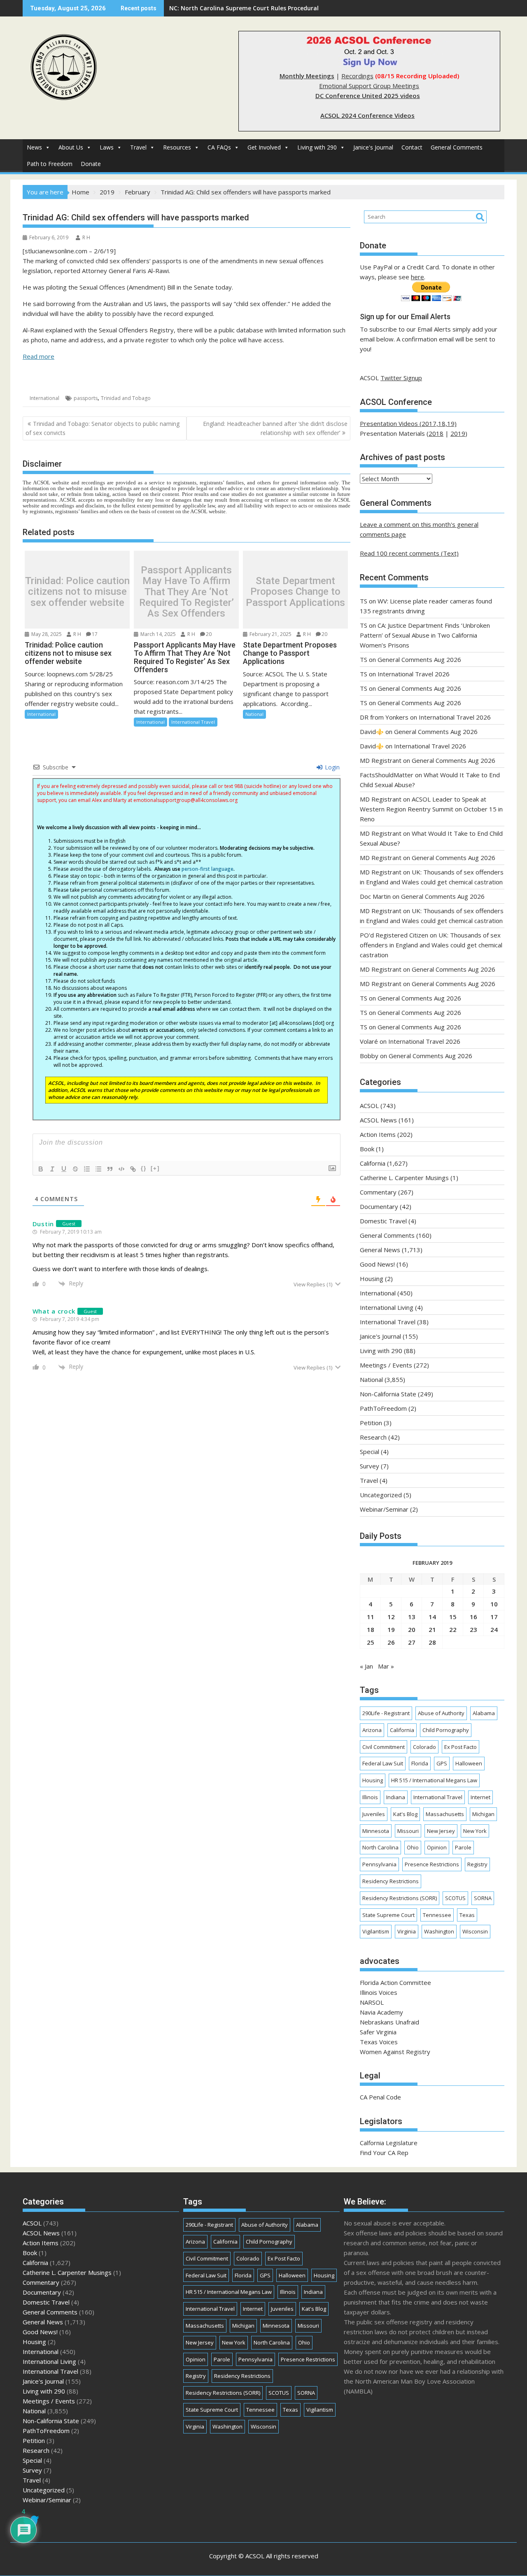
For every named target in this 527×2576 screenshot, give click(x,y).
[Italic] (52, 1169)
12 (391, 1617)
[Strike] (75, 1169)
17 (95, 634)
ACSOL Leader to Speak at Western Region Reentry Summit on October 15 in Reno (431, 809)
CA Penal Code (380, 2097)
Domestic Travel (383, 1221)
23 (473, 1629)
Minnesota (376, 1831)
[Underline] (64, 1169)
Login (331, 767)
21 (432, 1629)
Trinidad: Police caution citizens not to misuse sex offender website (77, 592)
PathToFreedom (383, 1408)
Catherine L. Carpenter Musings (404, 1178)
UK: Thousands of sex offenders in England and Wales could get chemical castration (291, 8)
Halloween (469, 1763)
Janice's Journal (373, 147)
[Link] (133, 1169)
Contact (412, 147)
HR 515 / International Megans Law (434, 1780)
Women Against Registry (395, 2052)
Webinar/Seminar (384, 1509)
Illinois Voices (379, 1992)
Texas (467, 1915)
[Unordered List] (98, 1169)
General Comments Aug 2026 (419, 659)
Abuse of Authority (441, 1713)
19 (391, 1629)
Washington (439, 1931)
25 (371, 1642)
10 (494, 1604)
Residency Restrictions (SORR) (400, 1898)
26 (391, 1642)
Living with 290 (317, 147)
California (373, 1163)
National (254, 714)
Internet (480, 1797)
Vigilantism (376, 1931)
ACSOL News (378, 1120)
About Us (71, 147)
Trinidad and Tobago (126, 398)
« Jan (366, 1666)
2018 (436, 433)
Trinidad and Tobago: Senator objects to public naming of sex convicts (103, 428)
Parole (463, 1847)
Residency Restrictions (391, 1881)
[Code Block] (121, 1169)
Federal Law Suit (383, 1763)
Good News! (377, 1264)
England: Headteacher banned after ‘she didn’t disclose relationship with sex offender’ (275, 428)
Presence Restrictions (432, 1864)
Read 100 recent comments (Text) (409, 553)
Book (367, 1149)
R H (86, 237)
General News (380, 1250)
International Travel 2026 (414, 674)
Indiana (396, 1797)
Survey (370, 1466)
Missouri (408, 1831)
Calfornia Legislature (389, 2143)
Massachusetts (445, 1814)
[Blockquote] (110, 1169)
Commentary (378, 1192)
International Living (387, 1307)
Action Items (378, 1134)
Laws (107, 147)
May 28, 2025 (46, 634)
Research (373, 1437)
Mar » (386, 1666)
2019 (458, 433)
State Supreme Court (388, 1915)
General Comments (457, 147)
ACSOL (369, 1106)
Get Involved (264, 147)
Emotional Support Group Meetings (369, 86)
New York (475, 1831)
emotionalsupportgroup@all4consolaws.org (185, 800)
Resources (177, 147)
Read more (38, 356)
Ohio (413, 1847)
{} (144, 1168)
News (34, 147)
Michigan (483, 1814)
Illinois (370, 1797)
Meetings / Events (386, 1365)
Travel (138, 147)
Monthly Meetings (307, 76)
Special (370, 1452)
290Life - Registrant (386, 1713)
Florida (420, 1763)
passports (86, 398)
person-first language (208, 869)
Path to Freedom (50, 164)
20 (209, 634)
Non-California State (388, 1394)
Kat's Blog (405, 1814)
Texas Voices (379, 2042)
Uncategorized (381, 1495)
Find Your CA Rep (384, 2153)
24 (494, 1629)
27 (412, 1642)
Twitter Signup (401, 378)
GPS (442, 1763)
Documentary (379, 1206)
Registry (477, 1864)
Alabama (484, 1713)
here (417, 277)
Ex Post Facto (461, 1747)
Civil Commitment (384, 1747)
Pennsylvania (379, 1864)
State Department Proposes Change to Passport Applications (295, 592)
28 (432, 1642)
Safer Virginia (378, 2032)
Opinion (437, 1847)
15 (453, 1617)
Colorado (424, 1747)
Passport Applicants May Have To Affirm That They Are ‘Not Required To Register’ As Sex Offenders (187, 592)
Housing (372, 1279)
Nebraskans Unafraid (389, 2022)
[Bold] (41, 1169)
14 (432, 1617)
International (44, 398)
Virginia (407, 1931)
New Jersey (441, 1831)
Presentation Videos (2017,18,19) (408, 423)
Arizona (372, 1730)
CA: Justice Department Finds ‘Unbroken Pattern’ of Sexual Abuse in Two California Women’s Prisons (425, 635)
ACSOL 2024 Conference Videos (367, 115)
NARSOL (372, 2002)
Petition (371, 1423)
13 (412, 1617)
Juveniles (374, 1814)
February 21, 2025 (270, 634)
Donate (91, 164)
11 (371, 1617)
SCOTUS (455, 1898)
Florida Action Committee (395, 1982)
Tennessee (437, 1915)
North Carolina (380, 1847)
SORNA (483, 1898)
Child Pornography (446, 1730)
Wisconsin (475, 1931)
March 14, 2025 (157, 634)
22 (453, 1629)
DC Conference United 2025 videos (368, 96)
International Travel (193, 722)
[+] (155, 1168)
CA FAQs (219, 147)
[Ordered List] (87, 1169)
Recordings (357, 76)
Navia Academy (381, 2012)
